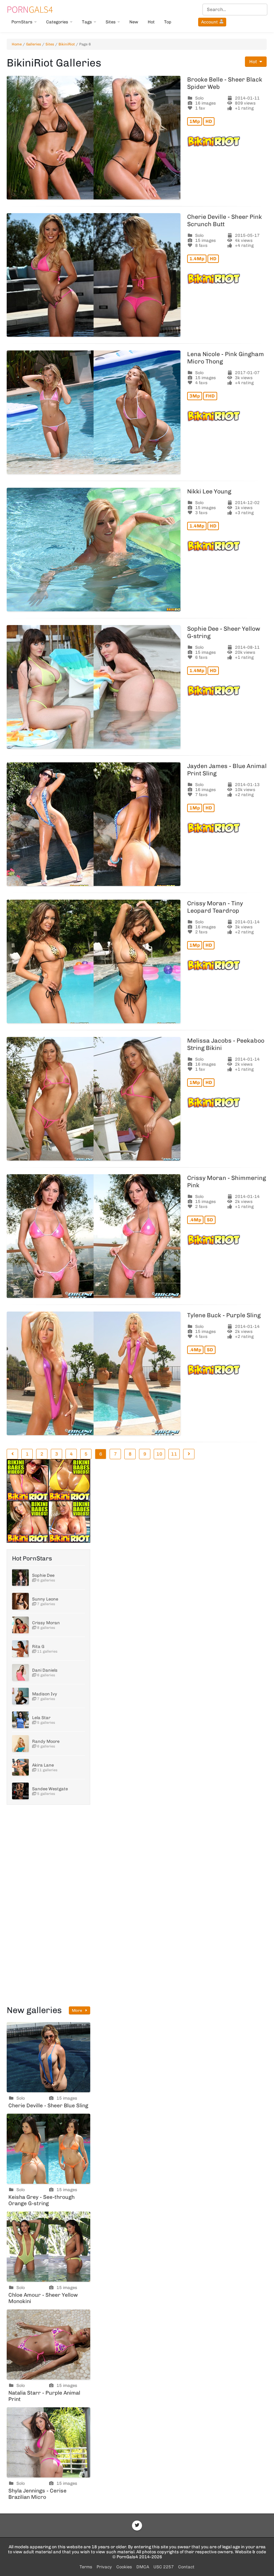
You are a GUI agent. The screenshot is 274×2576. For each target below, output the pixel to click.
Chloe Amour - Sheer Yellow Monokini (43, 2298)
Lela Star (41, 1718)
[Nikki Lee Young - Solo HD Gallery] (94, 550)
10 (159, 1454)
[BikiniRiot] (227, 141)
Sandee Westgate (50, 1789)
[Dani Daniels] (20, 1672)
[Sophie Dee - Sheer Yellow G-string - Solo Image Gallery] (94, 687)
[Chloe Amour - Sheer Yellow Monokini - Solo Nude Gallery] (48, 2247)
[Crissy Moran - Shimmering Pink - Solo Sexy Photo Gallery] (94, 1236)
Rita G (38, 1646)
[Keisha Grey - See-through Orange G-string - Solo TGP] (48, 2149)
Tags (87, 22)
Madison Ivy (45, 1694)
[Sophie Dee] (20, 1577)
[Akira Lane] (20, 1767)
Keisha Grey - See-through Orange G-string (41, 2200)
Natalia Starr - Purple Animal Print (44, 2396)
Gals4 (30, 9)
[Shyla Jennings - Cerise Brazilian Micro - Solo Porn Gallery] (48, 2442)
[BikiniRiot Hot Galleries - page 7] (189, 1454)
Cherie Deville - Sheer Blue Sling (48, 2105)
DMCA (143, 2567)
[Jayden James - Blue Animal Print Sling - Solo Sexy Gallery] (94, 824)
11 (174, 1454)
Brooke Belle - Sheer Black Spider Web (225, 83)
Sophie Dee (43, 1575)
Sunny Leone (45, 1599)
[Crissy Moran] (20, 1625)
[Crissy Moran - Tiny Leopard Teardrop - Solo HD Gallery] (94, 961)
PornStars (22, 22)
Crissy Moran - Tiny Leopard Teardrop (215, 907)
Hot (151, 22)
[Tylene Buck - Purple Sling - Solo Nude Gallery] (94, 1373)
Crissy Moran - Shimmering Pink (227, 1182)
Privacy (104, 2567)
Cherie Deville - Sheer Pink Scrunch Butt (225, 220)
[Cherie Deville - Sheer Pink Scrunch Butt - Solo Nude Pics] (94, 275)
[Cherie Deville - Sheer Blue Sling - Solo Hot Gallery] (48, 2057)
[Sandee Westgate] (20, 1791)
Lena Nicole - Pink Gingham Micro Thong (226, 358)
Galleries (34, 44)
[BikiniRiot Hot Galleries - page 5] (12, 1454)
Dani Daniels (45, 1670)
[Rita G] (20, 1649)
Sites (111, 22)
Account (210, 22)
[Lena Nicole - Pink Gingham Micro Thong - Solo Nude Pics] (94, 412)
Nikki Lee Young (209, 491)
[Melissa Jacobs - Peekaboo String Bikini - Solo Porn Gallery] (94, 1099)
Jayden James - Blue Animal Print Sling (227, 770)
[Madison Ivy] (20, 1696)
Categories (57, 22)
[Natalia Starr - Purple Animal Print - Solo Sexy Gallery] (48, 2344)
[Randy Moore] (20, 1744)
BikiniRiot (67, 44)
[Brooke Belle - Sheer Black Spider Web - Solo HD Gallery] (94, 138)
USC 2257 (164, 2567)
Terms (86, 2567)
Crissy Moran (46, 1623)
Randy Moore (46, 1741)
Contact (186, 2567)
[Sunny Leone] (20, 1601)
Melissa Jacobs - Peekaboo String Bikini (226, 1044)
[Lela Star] (20, 1720)
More (78, 2010)
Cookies (124, 2567)
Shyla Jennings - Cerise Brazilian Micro (37, 2494)
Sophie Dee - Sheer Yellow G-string (224, 632)
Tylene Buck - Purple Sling (224, 1315)
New (134, 22)
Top (168, 22)
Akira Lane (43, 1765)
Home (17, 44)
